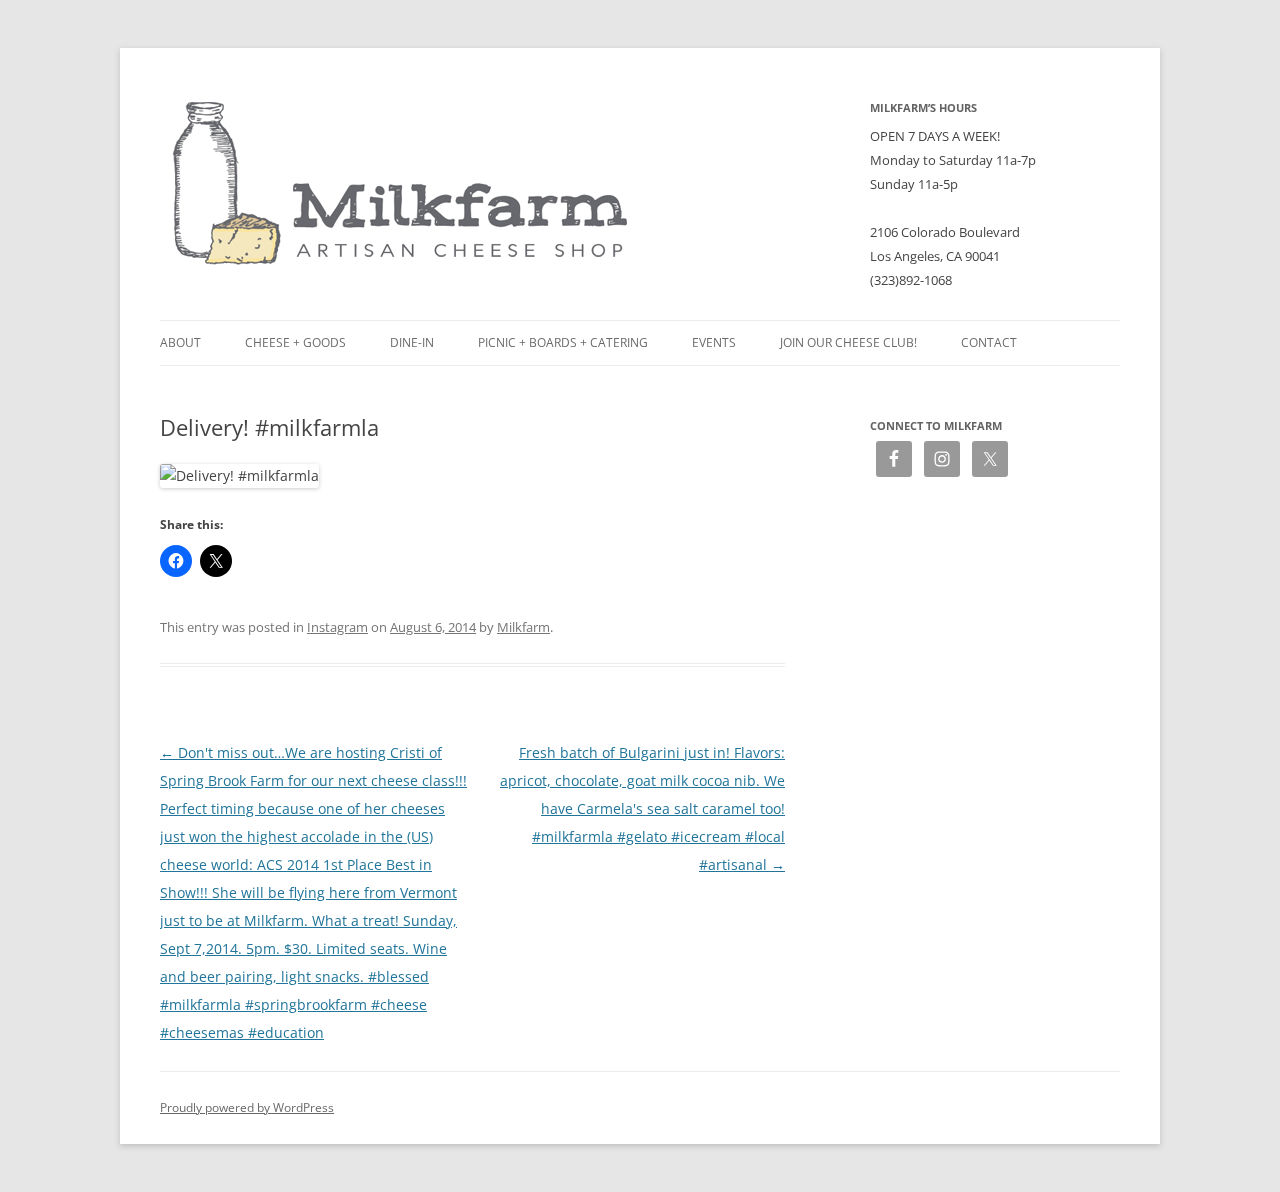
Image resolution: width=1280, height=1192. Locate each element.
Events (714, 342)
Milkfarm (523, 627)
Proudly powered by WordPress (247, 1107)
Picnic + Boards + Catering (563, 342)
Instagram (337, 627)
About (180, 342)
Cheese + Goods (295, 342)
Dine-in (412, 342)
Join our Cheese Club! (848, 342)
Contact (989, 342)
